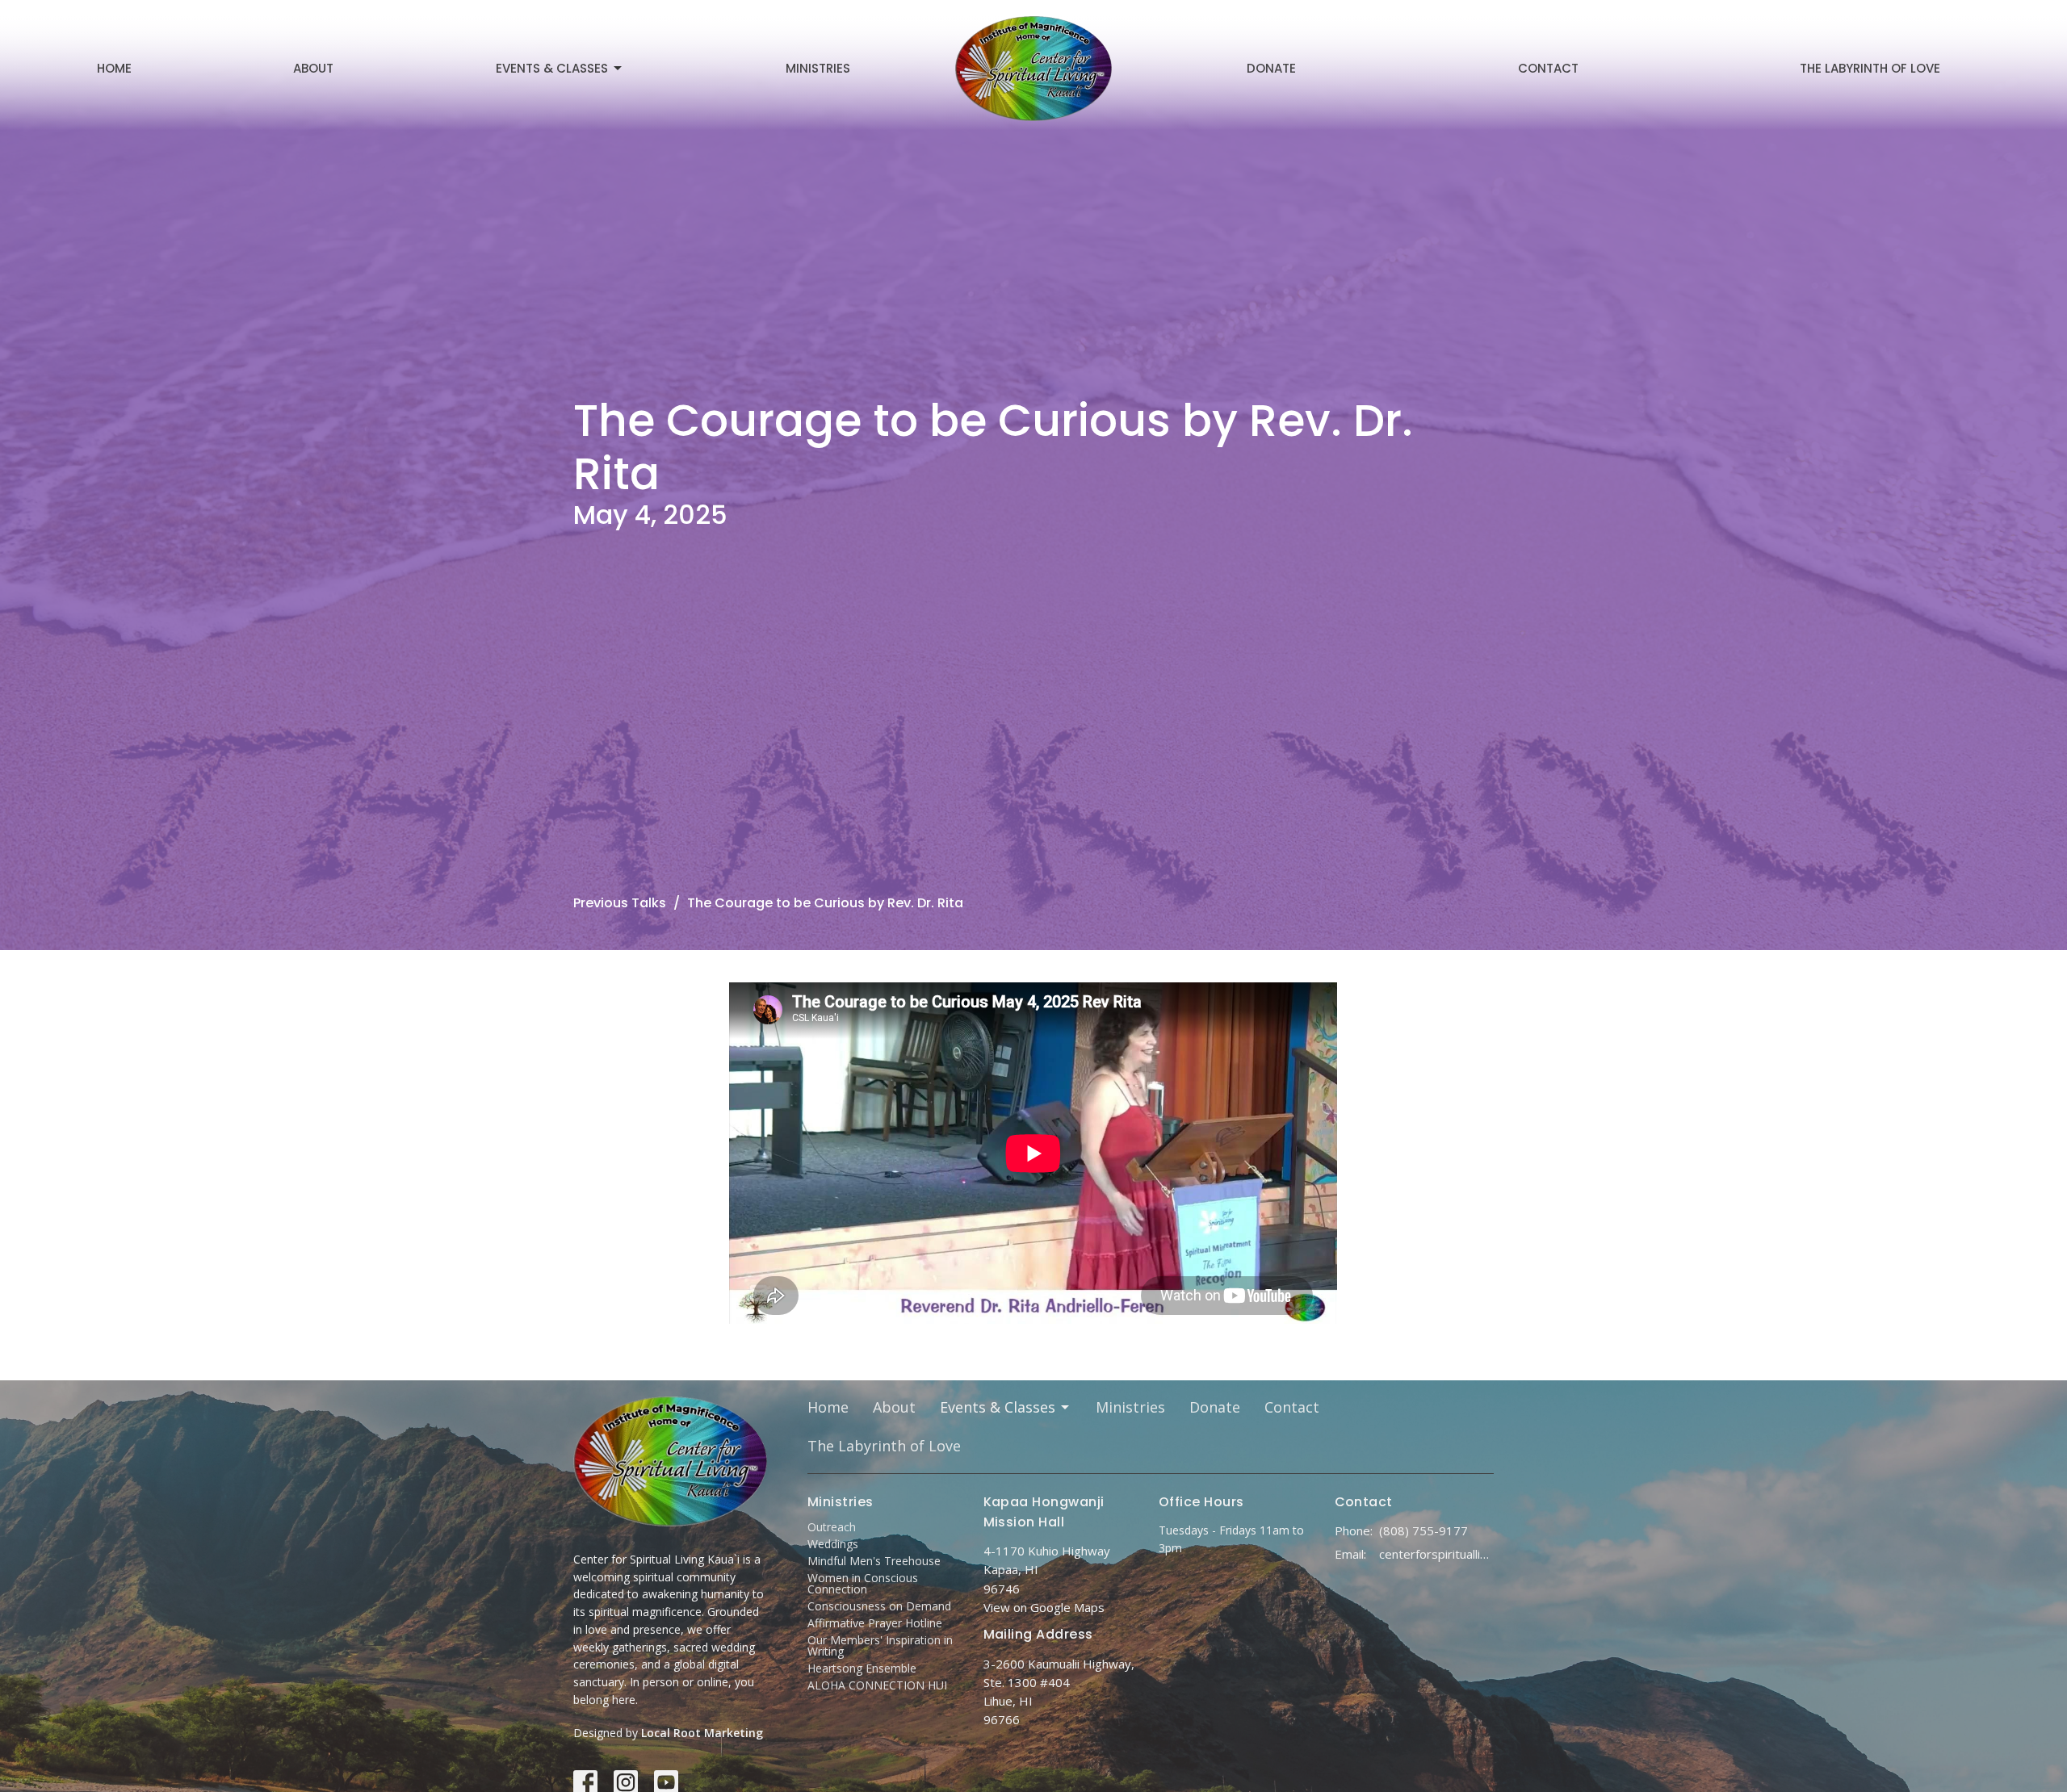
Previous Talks (620, 903)
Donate (1271, 68)
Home (114, 68)
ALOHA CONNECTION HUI (877, 1685)
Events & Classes (552, 68)
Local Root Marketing (702, 1733)
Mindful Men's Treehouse (874, 1561)
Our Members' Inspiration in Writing (880, 1645)
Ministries (818, 68)
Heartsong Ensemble (862, 1668)
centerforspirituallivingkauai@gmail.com (1437, 1554)
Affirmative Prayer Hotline (875, 1623)
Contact (1548, 68)
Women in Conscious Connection (863, 1583)
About (313, 68)
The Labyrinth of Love (1870, 68)
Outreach (832, 1527)
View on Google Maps (1044, 1607)
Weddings (833, 1544)
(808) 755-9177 (1423, 1530)
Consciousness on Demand (879, 1606)
